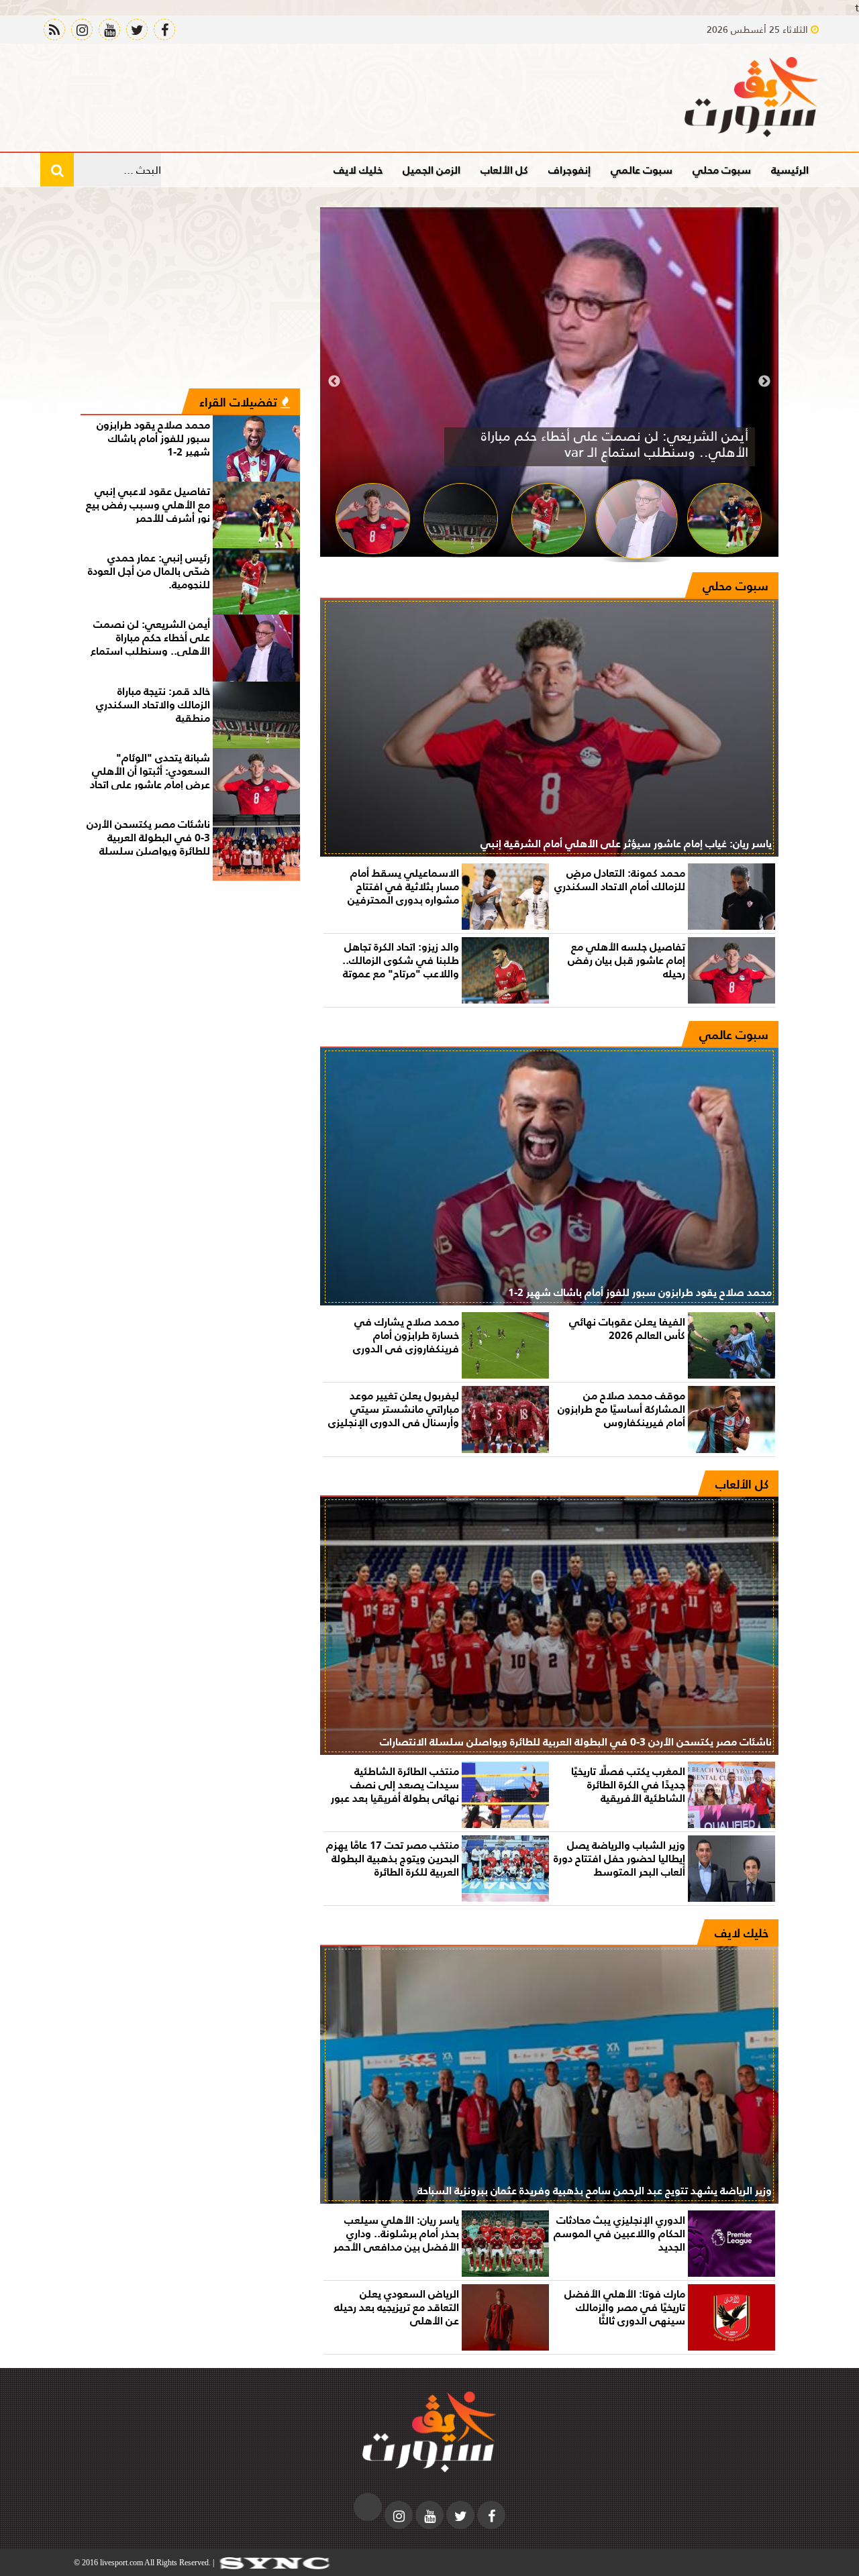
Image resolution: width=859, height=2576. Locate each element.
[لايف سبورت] (752, 97)
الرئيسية (790, 169)
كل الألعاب (504, 169)
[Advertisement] (190, 298)
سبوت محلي (722, 169)
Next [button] (334, 382)
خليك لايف (358, 169)
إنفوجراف (569, 169)
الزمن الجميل (432, 169)
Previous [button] (764, 382)
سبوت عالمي (642, 169)
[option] (549, 382)
